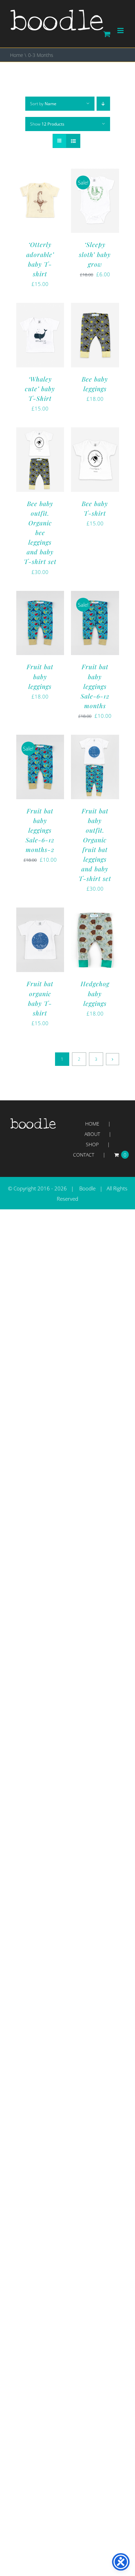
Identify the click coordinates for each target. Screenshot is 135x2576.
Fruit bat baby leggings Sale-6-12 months (95, 686)
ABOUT (92, 1134)
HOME (92, 1124)
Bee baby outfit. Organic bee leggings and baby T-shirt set (40, 533)
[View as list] (73, 141)
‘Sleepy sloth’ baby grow (95, 254)
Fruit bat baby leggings (40, 676)
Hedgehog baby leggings (95, 993)
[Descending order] (103, 104)
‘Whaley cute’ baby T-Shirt (40, 389)
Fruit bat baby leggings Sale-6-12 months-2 (40, 830)
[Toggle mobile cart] (107, 34)
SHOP (92, 1144)
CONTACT (84, 1155)
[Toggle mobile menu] (121, 31)
